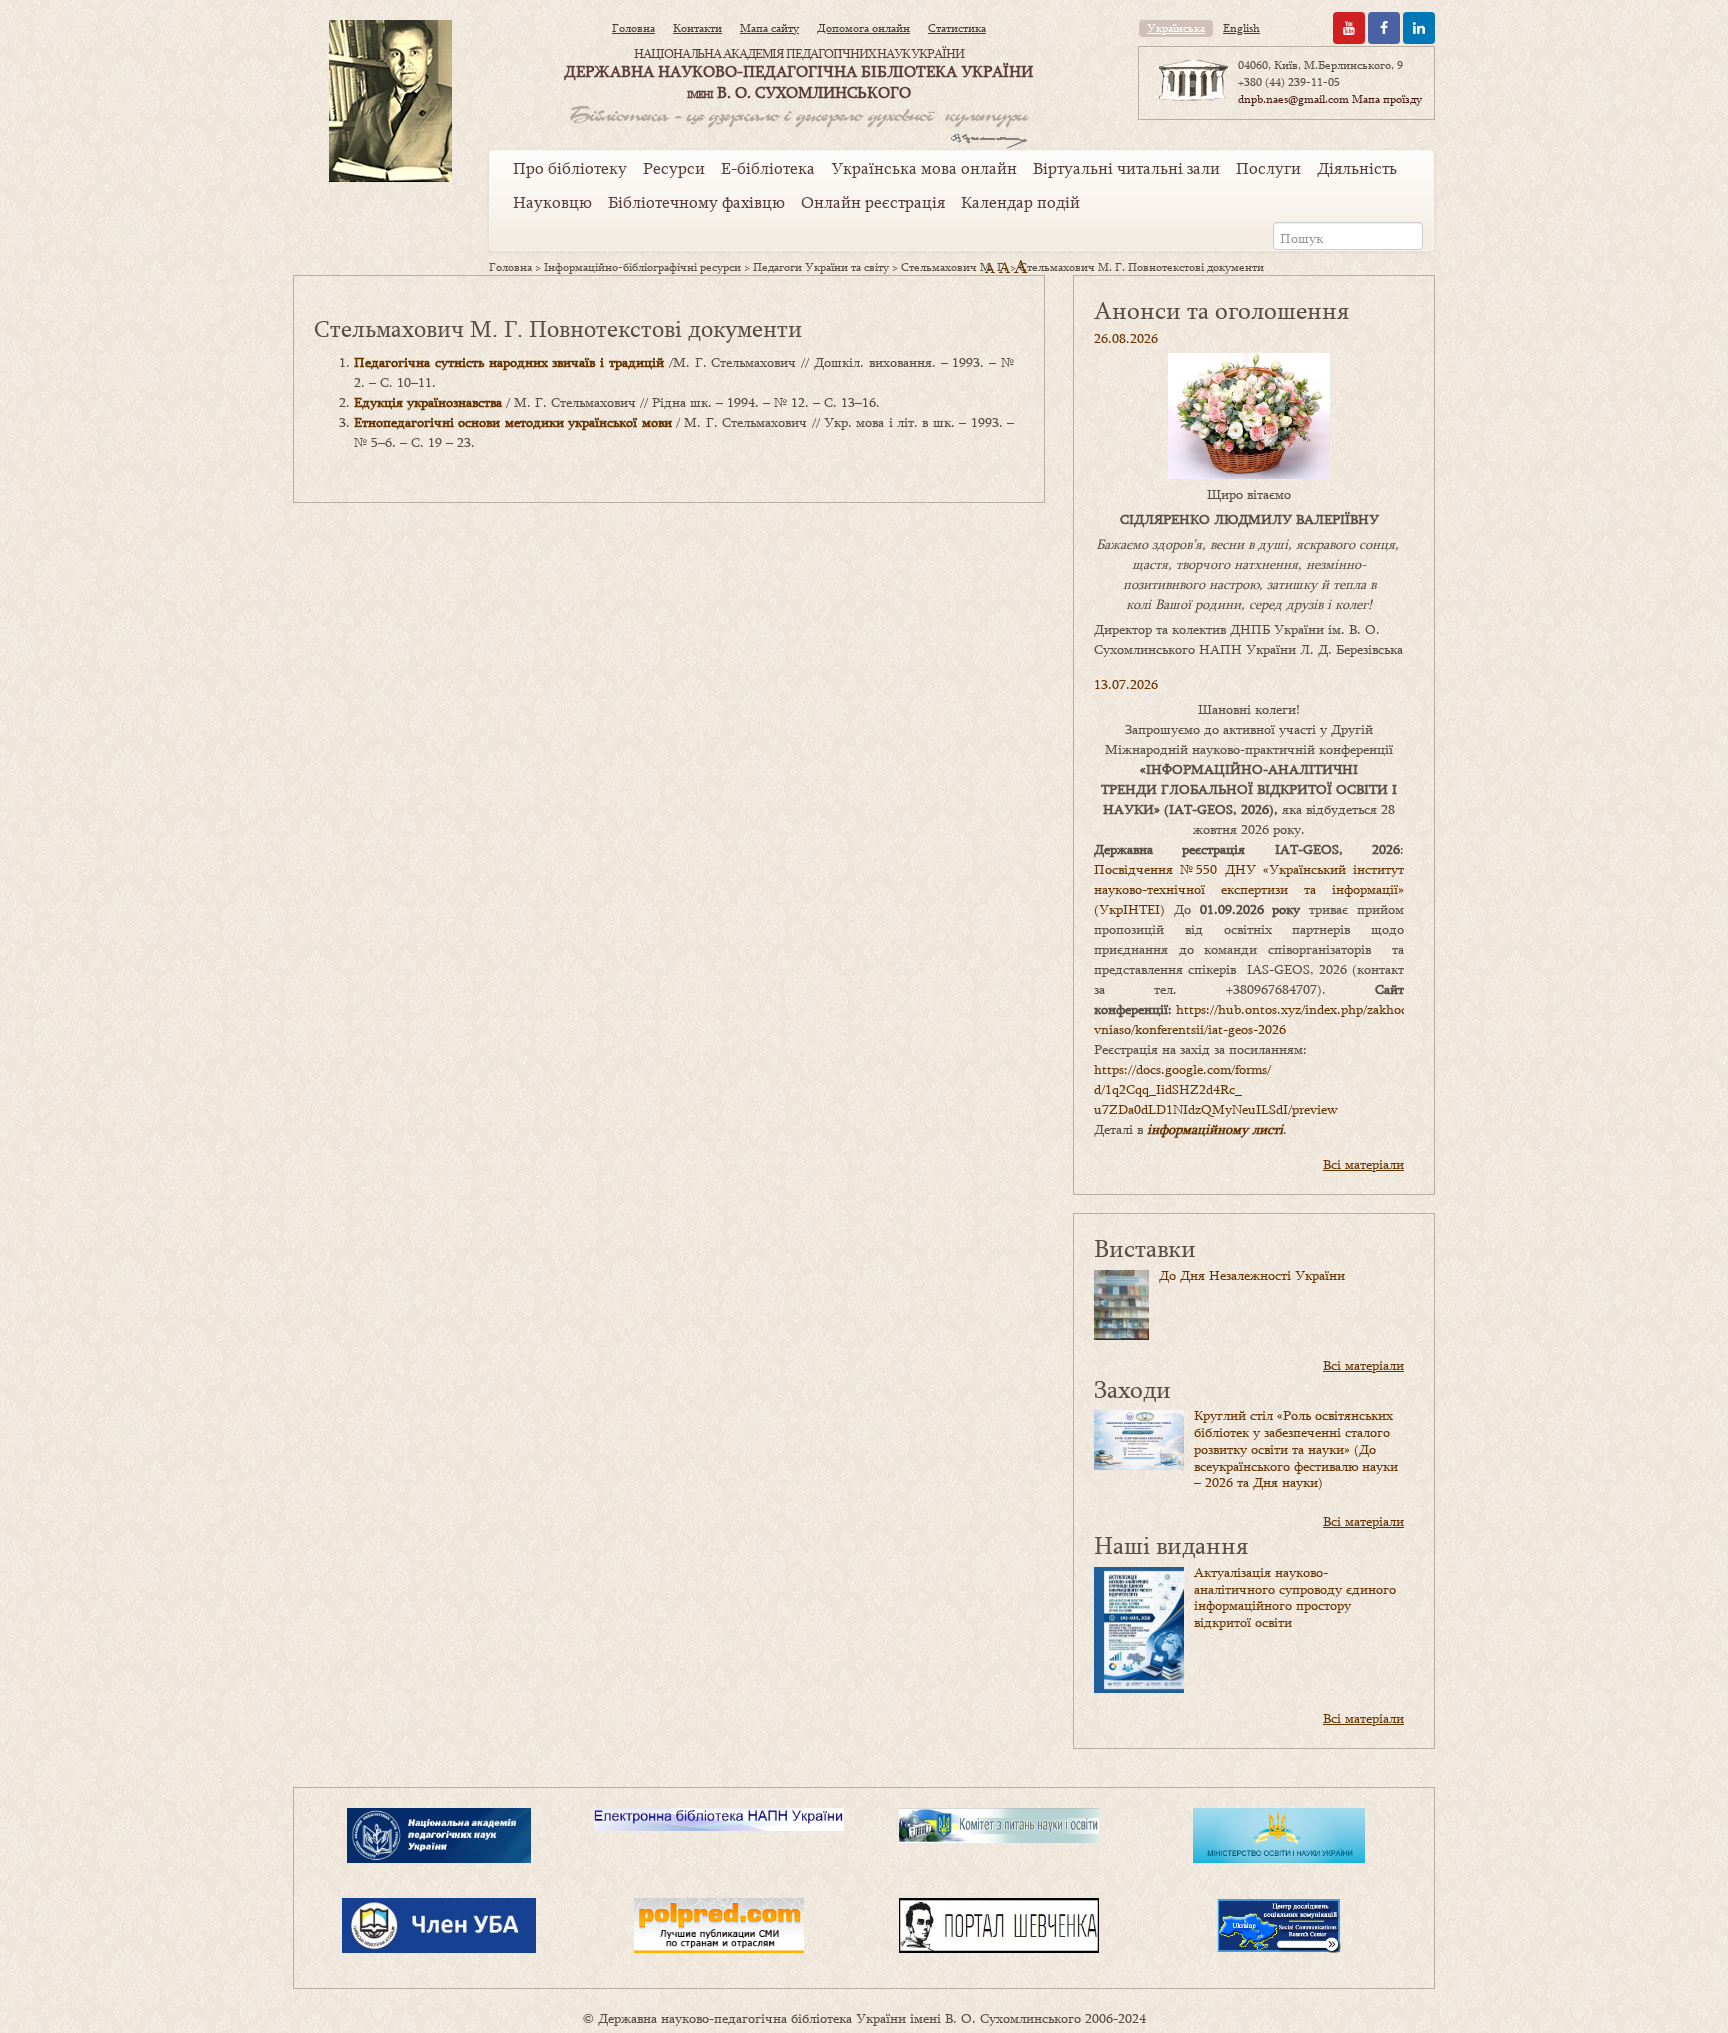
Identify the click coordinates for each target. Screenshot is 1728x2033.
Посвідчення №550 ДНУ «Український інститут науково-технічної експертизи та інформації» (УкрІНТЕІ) (1249, 889)
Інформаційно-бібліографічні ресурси (642, 267)
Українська (1176, 28)
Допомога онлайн (863, 28)
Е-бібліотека (768, 168)
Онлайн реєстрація (873, 202)
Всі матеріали (1363, 1164)
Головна (633, 28)
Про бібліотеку (570, 168)
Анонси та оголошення (1221, 309)
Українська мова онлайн (924, 168)
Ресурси (674, 168)
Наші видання (1171, 1544)
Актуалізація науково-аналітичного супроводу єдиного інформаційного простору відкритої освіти (1295, 1597)
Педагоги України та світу (821, 267)
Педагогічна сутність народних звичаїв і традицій (509, 362)
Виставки (1145, 1247)
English (1241, 28)
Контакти (697, 28)
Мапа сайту (769, 28)
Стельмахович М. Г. (954, 267)
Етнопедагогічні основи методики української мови (513, 422)
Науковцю (552, 202)
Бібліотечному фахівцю (696, 202)
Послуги (1268, 168)
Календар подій (1020, 202)
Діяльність (1357, 168)
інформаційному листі (1215, 1129)
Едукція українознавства (428, 402)
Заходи (1132, 1388)
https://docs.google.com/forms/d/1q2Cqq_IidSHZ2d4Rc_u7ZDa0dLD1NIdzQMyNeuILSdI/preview (1216, 1089)
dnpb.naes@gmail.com (1293, 99)
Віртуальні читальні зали (1126, 168)
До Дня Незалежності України (1252, 1275)
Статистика (957, 28)
